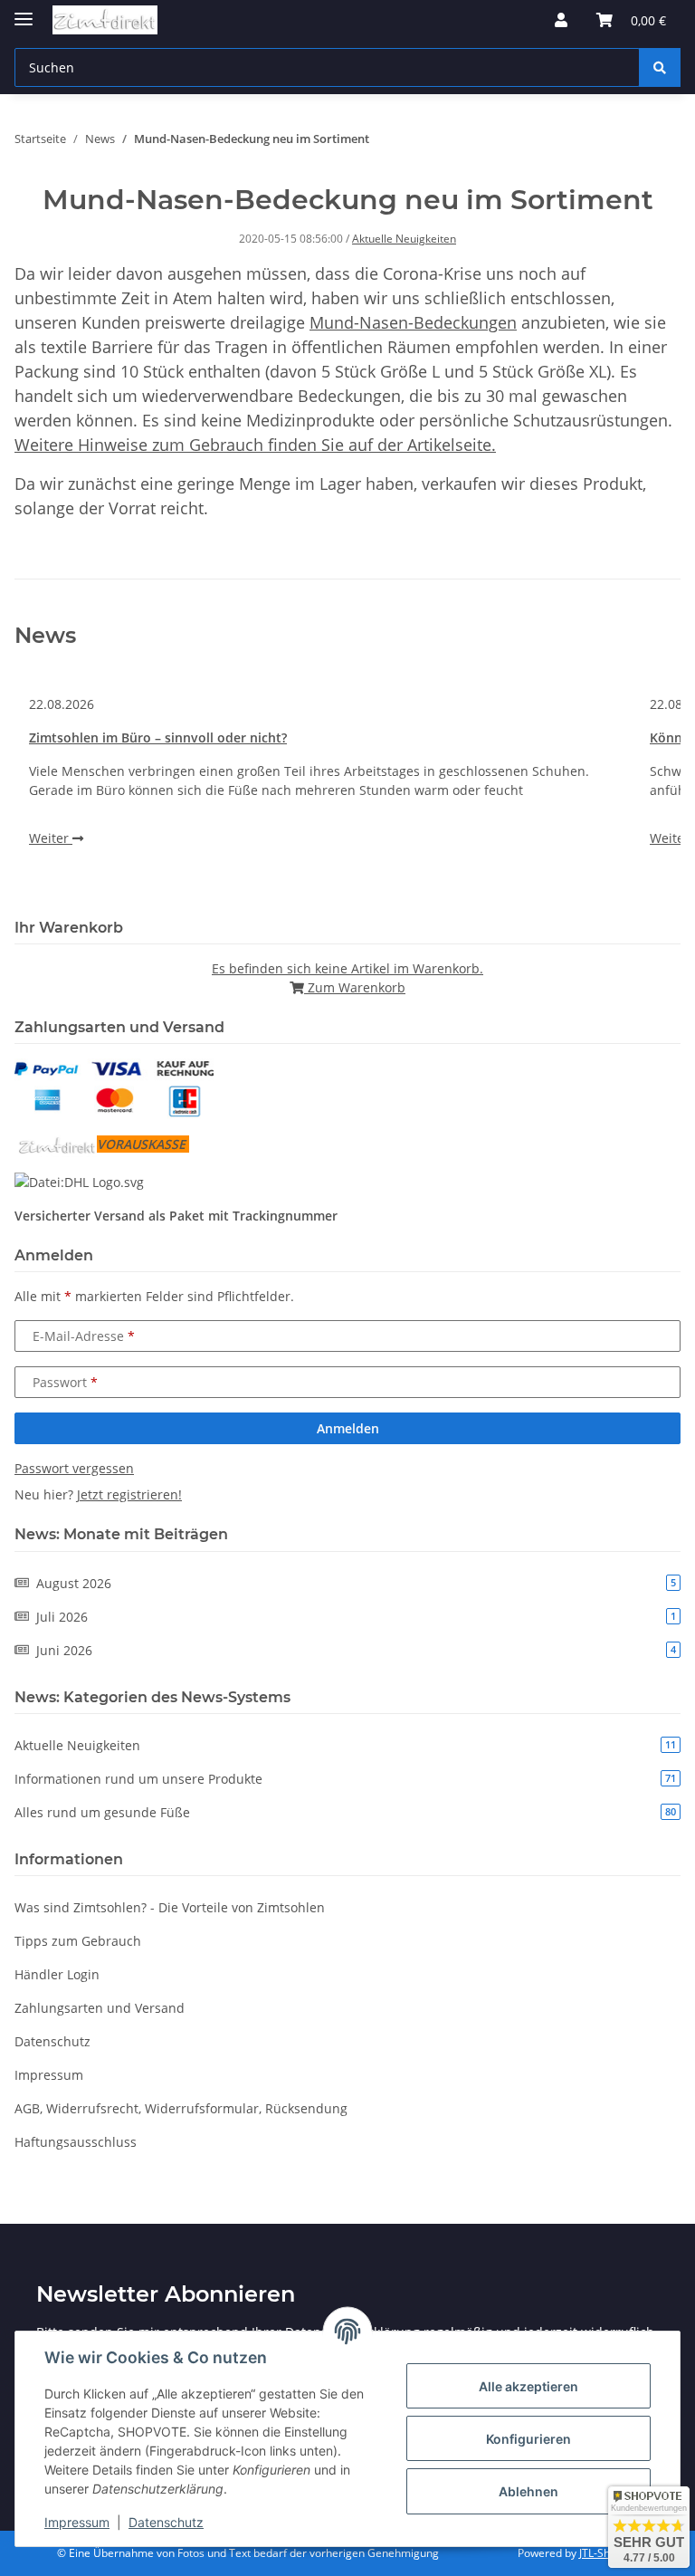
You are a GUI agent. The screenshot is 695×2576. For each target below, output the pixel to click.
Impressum (77, 2522)
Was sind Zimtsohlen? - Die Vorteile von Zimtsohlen (170, 1907)
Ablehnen (528, 2491)
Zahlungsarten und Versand (100, 2008)
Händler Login (57, 1974)
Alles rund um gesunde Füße (345, 1812)
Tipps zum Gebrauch (78, 1941)
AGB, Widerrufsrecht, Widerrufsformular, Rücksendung (181, 2108)
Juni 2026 (356, 1650)
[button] (561, 20)
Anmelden (348, 1428)
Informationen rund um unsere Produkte (345, 1779)
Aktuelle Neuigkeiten (404, 239)
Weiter (51, 838)
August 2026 (356, 1583)
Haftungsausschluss (76, 2142)
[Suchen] (660, 67)
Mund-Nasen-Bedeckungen (413, 322)
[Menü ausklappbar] (24, 11)
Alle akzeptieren (528, 2386)
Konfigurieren (528, 2439)
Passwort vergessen (74, 1468)
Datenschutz (166, 2522)
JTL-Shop (601, 2553)
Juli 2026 (356, 1617)
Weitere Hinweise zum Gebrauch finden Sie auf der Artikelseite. (255, 445)
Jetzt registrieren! (129, 1494)
